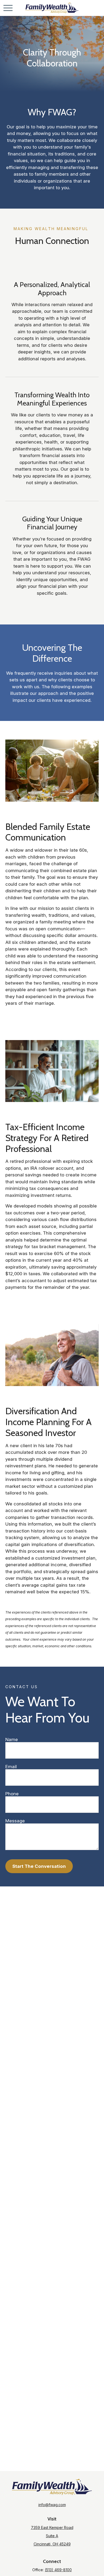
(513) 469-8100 (58, 2570)
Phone (12, 1794)
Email (11, 1767)
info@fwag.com (52, 2505)
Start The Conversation (39, 1866)
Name (12, 1739)
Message (15, 1821)
